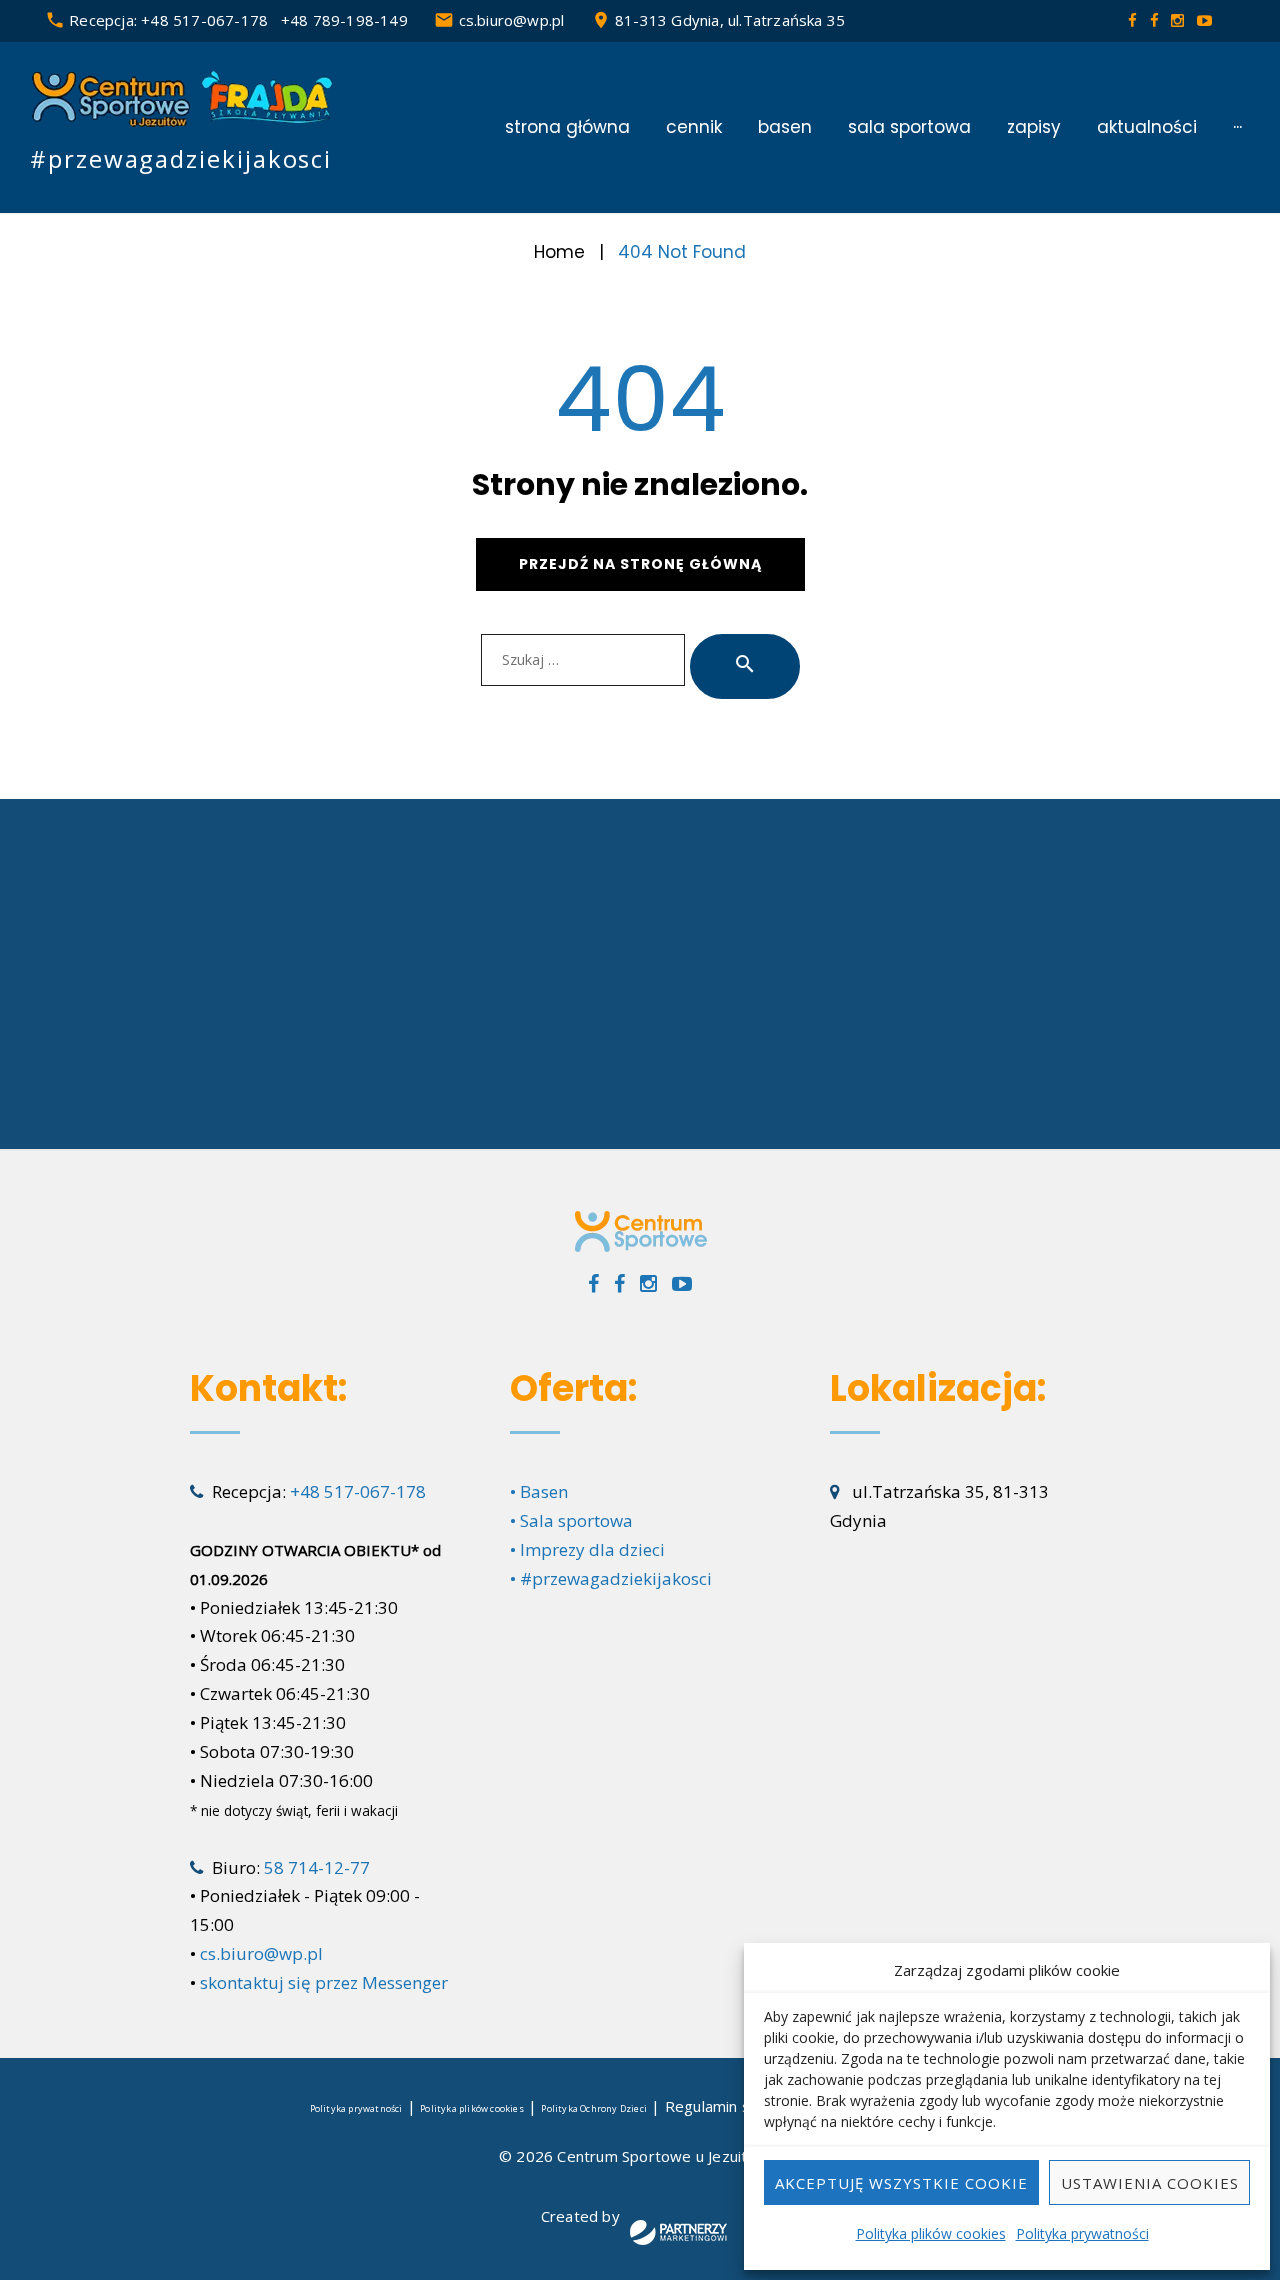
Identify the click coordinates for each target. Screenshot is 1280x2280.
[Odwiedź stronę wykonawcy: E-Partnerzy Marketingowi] (678, 2236)
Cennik (694, 127)
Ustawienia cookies (1150, 2183)
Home (559, 252)
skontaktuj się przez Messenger (324, 1982)
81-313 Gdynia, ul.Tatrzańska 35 (730, 20)
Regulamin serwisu (731, 2106)
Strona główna (567, 127)
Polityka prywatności (1082, 2233)
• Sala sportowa (571, 1520)
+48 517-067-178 (204, 20)
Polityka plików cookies (931, 2233)
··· (1237, 127)
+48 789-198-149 (344, 20)
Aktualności (1147, 127)
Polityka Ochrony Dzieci (594, 2108)
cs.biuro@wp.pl (512, 20)
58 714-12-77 (317, 1867)
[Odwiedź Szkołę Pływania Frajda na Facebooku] (1156, 20)
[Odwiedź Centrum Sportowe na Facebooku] (1134, 20)
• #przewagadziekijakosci (611, 1578)
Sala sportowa (909, 127)
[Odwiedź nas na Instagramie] (1179, 20)
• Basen (539, 1491)
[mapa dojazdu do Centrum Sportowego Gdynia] (640, 974)
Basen (785, 127)
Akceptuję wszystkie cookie (901, 2183)
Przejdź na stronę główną (640, 564)
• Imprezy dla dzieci (587, 1549)
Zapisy (1034, 127)
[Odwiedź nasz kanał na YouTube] (1204, 20)
